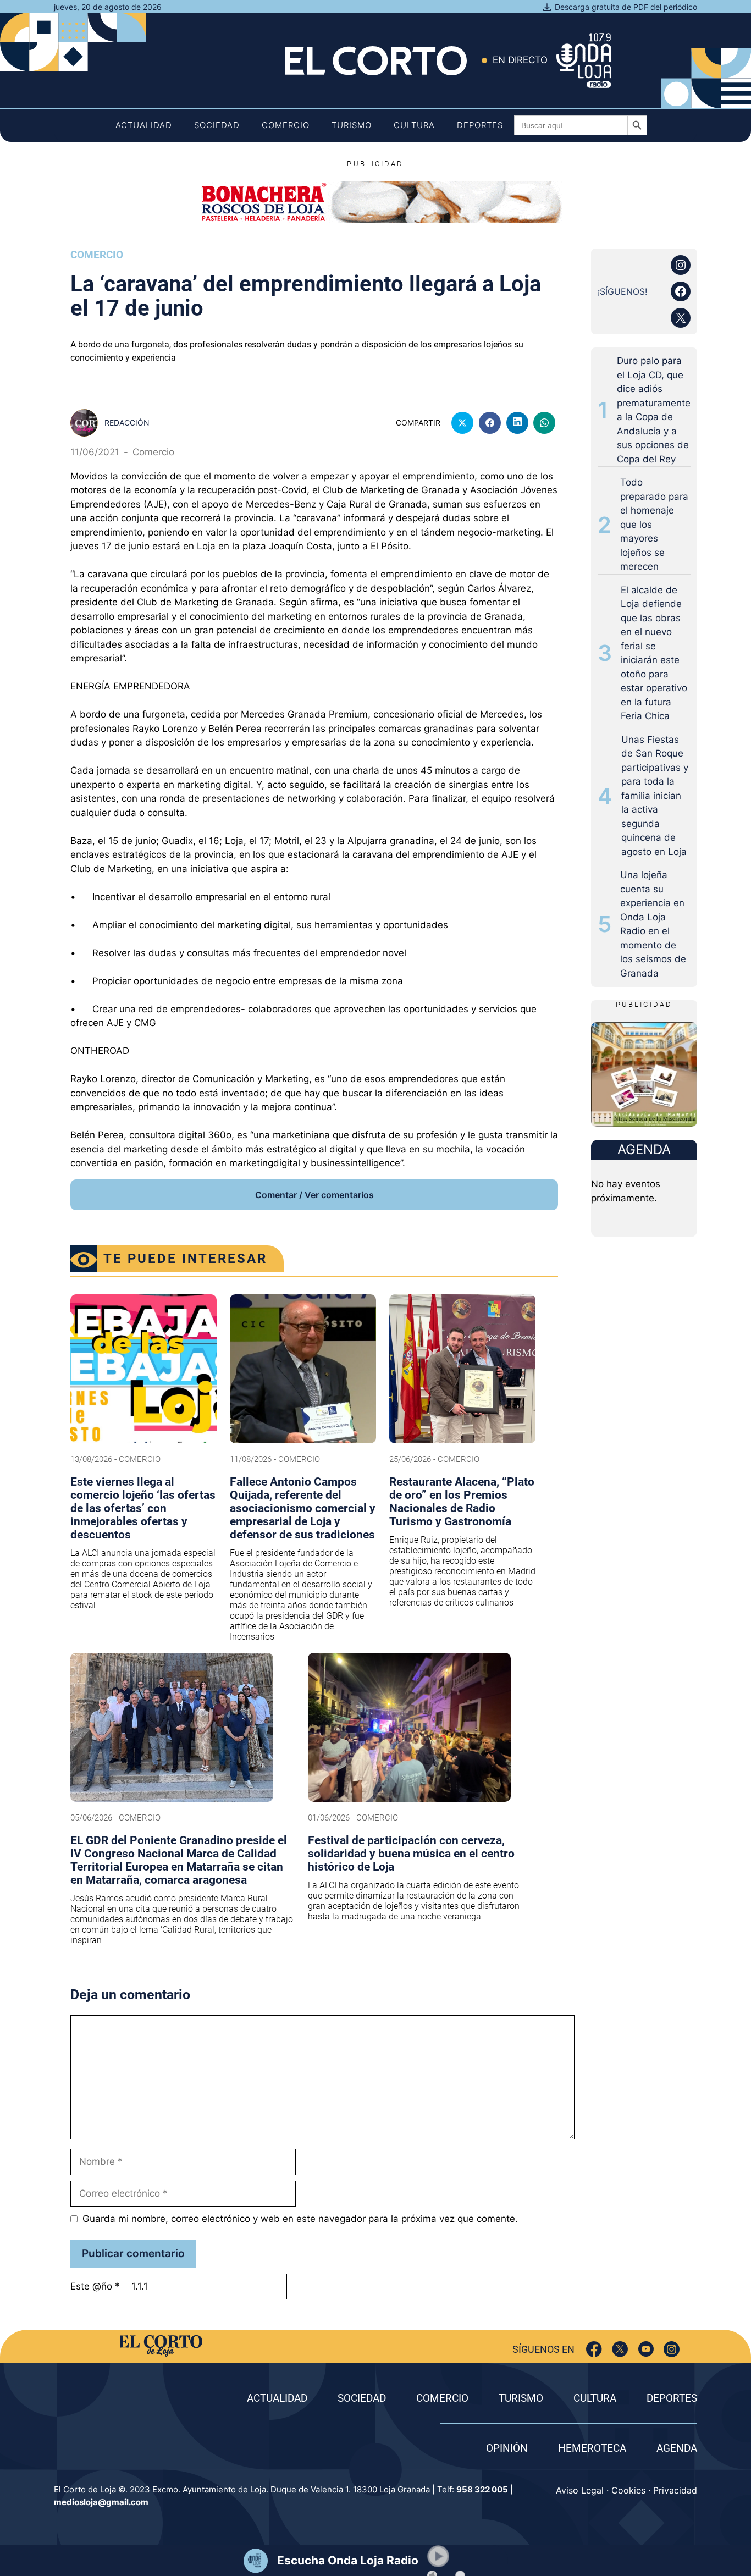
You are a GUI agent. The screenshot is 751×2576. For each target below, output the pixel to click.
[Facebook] (594, 2349)
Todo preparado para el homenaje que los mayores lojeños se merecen (654, 524)
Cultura (414, 125)
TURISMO (521, 2398)
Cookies (628, 2490)
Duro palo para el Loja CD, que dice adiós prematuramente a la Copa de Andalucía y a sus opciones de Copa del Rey (654, 410)
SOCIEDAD (362, 2398)
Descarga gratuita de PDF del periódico (626, 7)
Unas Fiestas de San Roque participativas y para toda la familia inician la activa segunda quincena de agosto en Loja (655, 796)
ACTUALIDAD (277, 2398)
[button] (438, 2556)
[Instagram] (672, 2349)
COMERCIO (442, 2398)
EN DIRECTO (520, 60)
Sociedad (217, 125)
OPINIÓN (507, 2448)
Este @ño (95, 2286)
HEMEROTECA (592, 2448)
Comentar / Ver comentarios (314, 1195)
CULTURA (595, 2398)
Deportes (480, 125)
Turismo (352, 125)
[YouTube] (646, 2349)
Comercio (286, 125)
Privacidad (675, 2490)
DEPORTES (672, 2398)
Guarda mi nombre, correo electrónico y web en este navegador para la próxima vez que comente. (300, 2219)
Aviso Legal (580, 2490)
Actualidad (144, 125)
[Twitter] (620, 2349)
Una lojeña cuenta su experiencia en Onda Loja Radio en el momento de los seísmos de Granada (653, 924)
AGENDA (677, 2448)
